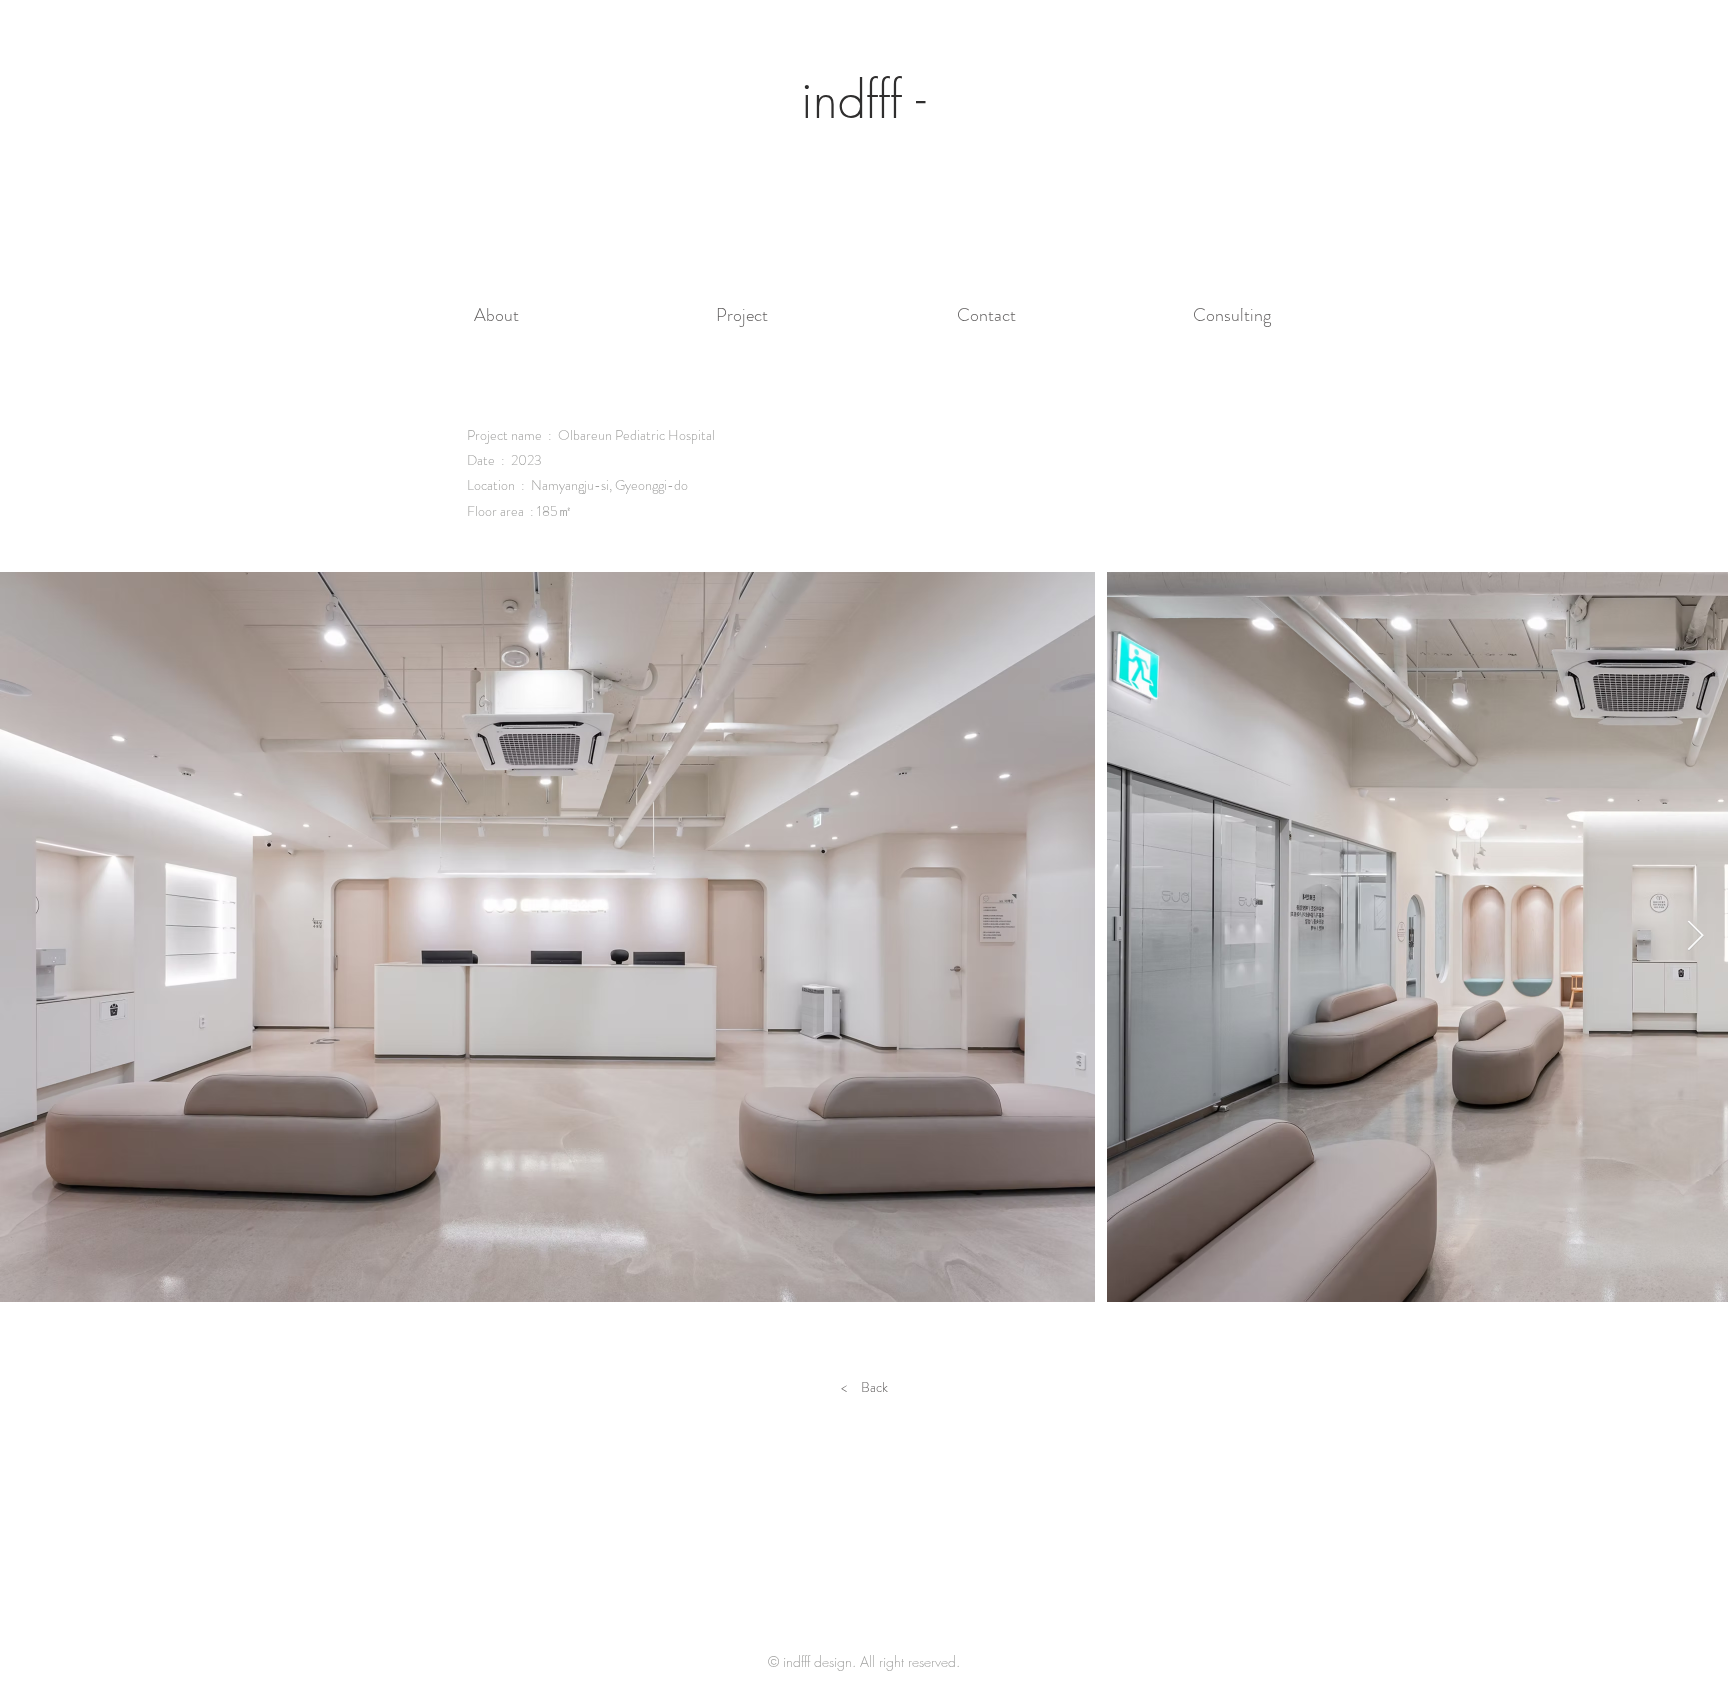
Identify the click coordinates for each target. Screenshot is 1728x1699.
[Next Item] (1695, 937)
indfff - (863, 100)
